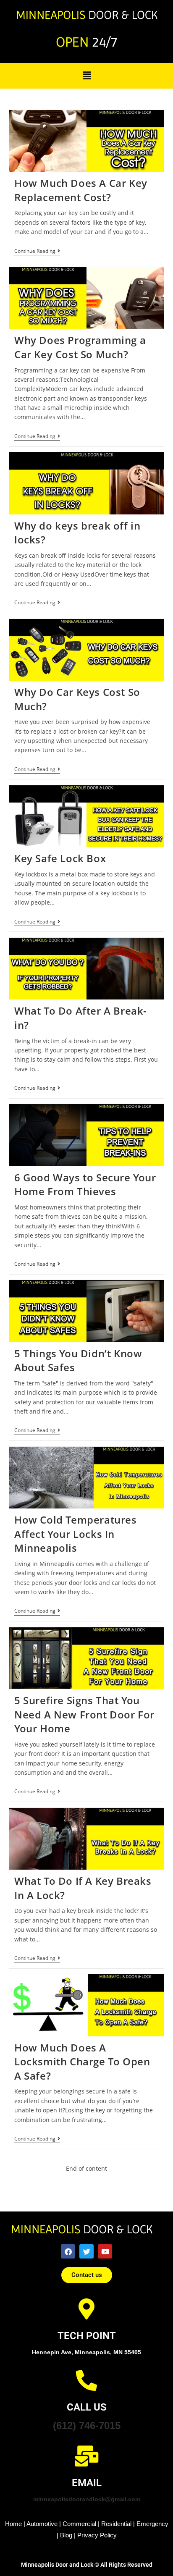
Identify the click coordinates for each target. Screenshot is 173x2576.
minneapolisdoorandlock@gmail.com (87, 2499)
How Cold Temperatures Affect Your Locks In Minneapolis (76, 1534)
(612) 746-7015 (87, 2425)
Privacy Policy (97, 2535)
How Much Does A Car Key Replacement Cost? (81, 190)
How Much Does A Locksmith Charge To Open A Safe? (82, 2062)
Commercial (79, 2524)
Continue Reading (37, 251)
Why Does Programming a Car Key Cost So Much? (80, 347)
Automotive (42, 2524)
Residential (116, 2524)
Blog (66, 2535)
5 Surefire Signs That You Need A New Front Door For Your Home (84, 1714)
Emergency (152, 2524)
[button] (86, 75)
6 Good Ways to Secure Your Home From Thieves (85, 1184)
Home (13, 2524)
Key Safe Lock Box (60, 858)
